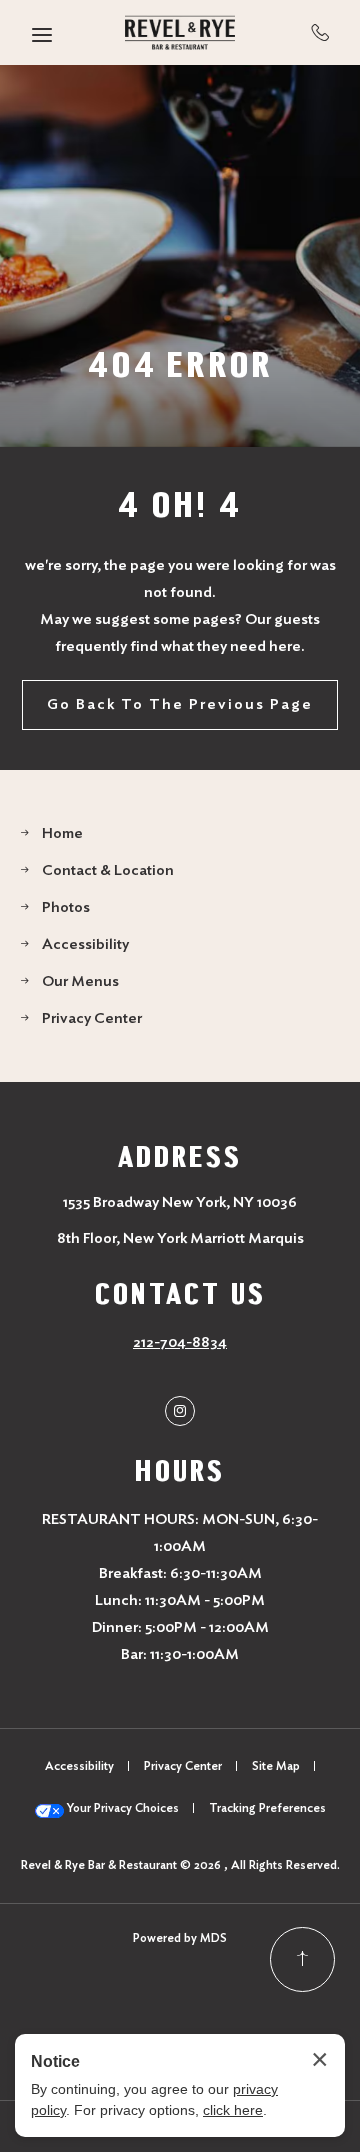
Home (62, 833)
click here (233, 2110)
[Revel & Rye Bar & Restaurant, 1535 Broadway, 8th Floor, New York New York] (180, 32)
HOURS (180, 1471)
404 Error (180, 364)
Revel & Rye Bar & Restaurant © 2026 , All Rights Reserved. (180, 1865)
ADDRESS (180, 1157)
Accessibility (85, 944)
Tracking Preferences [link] (267, 1808)
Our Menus (80, 981)
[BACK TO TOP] (302, 1959)
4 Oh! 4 (180, 504)
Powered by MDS (180, 1938)
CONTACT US (180, 1294)
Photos (66, 907)
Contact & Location (108, 870)
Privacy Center (92, 1018)
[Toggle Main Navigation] (42, 35)
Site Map (276, 1766)
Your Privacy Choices (121, 1808)
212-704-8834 (320, 32)
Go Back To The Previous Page (180, 704)
